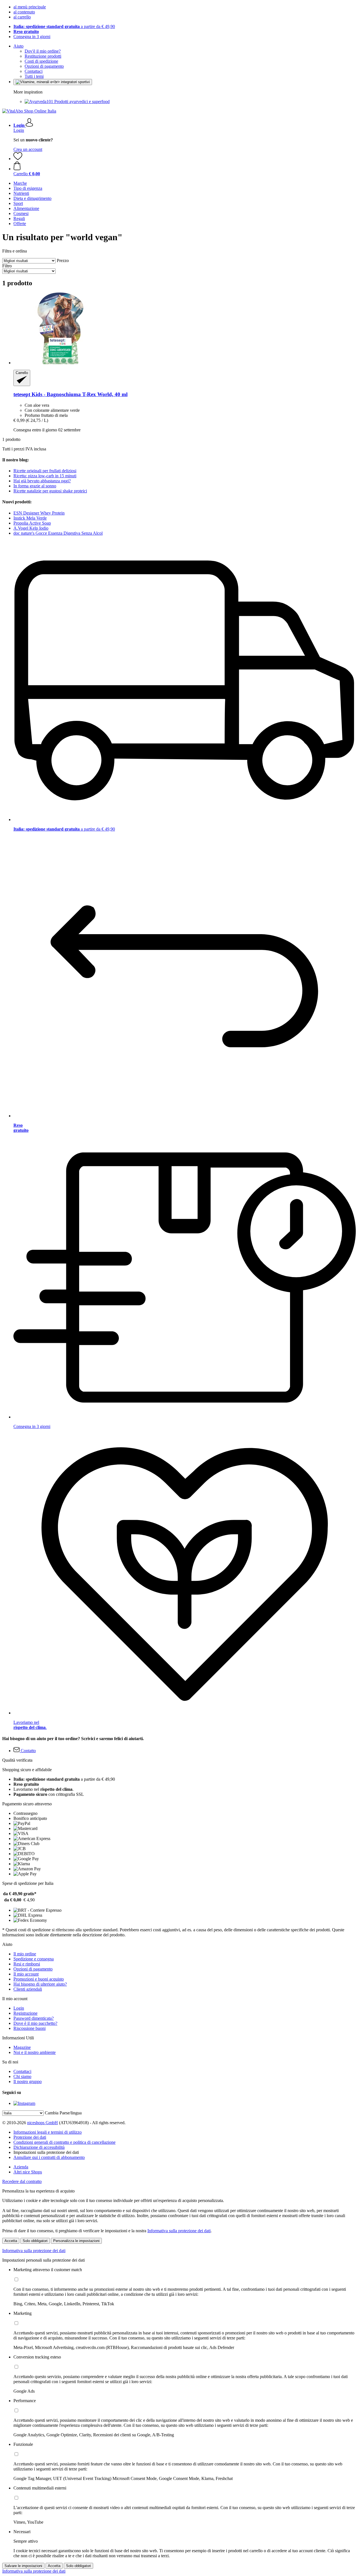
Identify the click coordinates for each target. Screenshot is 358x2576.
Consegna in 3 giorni (32, 37)
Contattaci (34, 71)
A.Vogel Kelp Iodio (31, 528)
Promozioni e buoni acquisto (39, 1979)
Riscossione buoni (30, 2028)
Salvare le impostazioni (23, 2566)
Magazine (22, 2047)
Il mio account (26, 1974)
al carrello (22, 17)
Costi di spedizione (41, 61)
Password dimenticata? (34, 2018)
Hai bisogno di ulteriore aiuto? (40, 1984)
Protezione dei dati (30, 2137)
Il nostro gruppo (28, 2081)
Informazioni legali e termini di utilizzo (48, 2132)
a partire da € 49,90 (64, 26)
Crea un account (28, 149)
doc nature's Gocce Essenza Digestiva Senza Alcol (58, 533)
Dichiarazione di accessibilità (39, 2147)
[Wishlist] (18, 159)
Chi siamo (22, 2076)
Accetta (11, 2241)
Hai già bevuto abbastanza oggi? (42, 481)
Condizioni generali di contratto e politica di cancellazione (64, 2142)
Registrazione (25, 2013)
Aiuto (18, 46)
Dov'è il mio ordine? (43, 51)
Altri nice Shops (28, 2172)
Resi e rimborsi (27, 1964)
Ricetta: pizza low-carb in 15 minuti (45, 476)
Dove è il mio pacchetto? (35, 2023)
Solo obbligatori (35, 2241)
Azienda (21, 2167)
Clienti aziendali (28, 1989)
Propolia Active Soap (32, 523)
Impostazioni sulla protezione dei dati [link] (46, 2152)
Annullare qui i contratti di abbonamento (49, 2157)
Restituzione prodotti (43, 56)
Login (19, 130)
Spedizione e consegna (34, 1959)
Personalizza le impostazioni (76, 2241)
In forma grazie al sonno (35, 486)
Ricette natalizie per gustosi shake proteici (50, 491)
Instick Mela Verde (30, 518)
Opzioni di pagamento (44, 66)
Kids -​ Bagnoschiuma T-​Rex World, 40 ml (70, 394)
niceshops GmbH (43, 2123)
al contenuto (24, 12)
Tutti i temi (34, 76)
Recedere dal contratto (22, 2181)
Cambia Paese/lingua (63, 2113)
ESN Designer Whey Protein (39, 513)
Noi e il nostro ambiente (35, 2052)
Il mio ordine (25, 1954)
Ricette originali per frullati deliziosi (45, 471)
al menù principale (30, 7)
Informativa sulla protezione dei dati (179, 2231)
